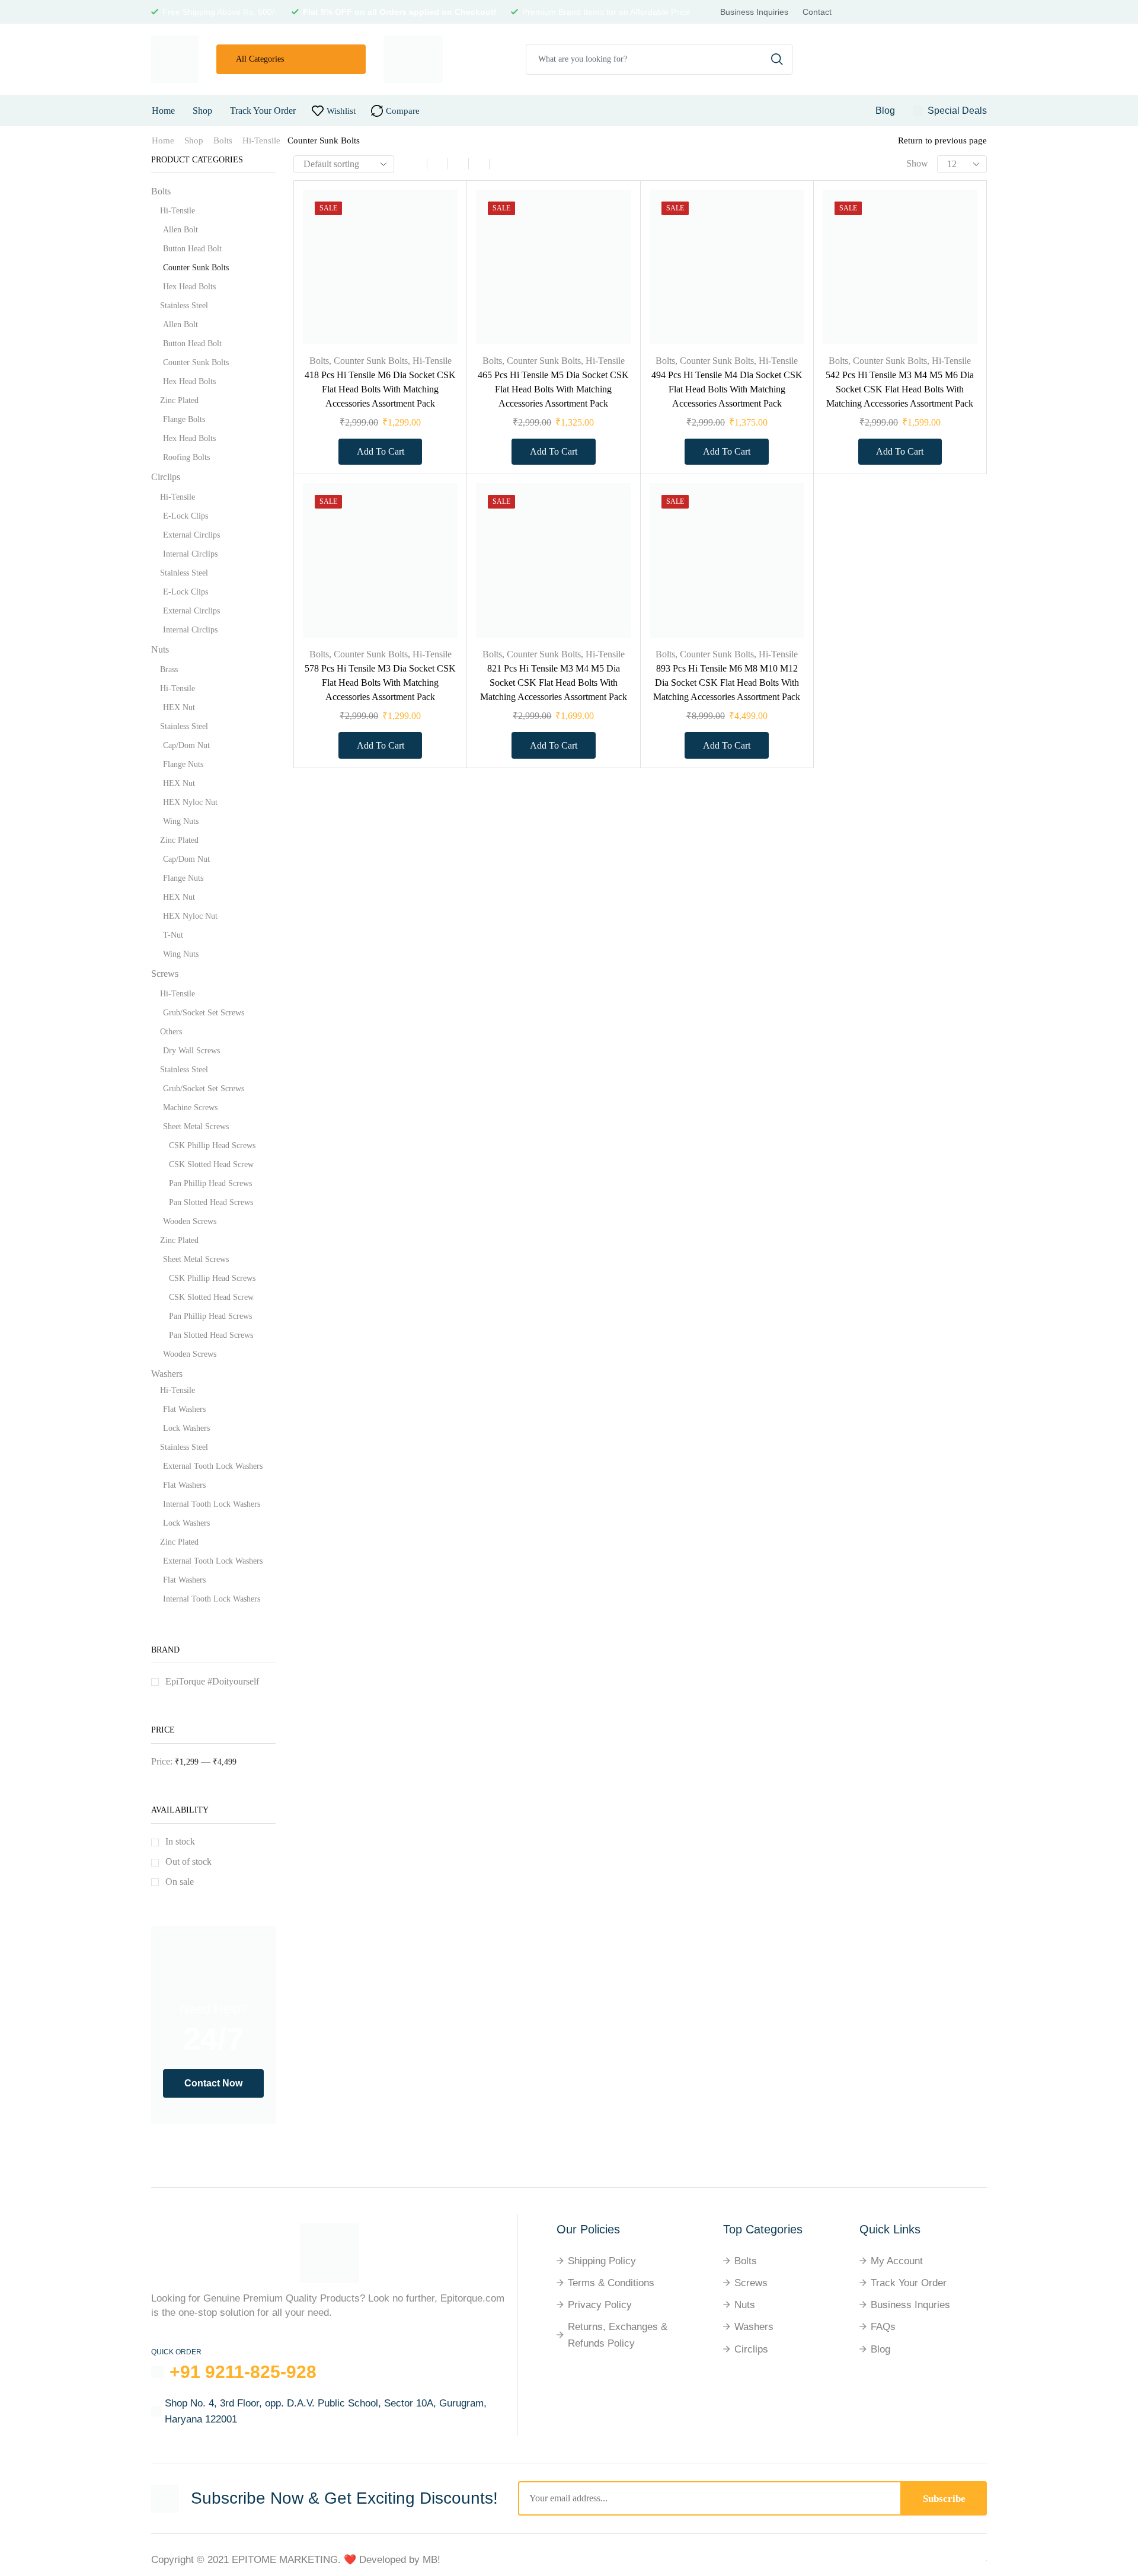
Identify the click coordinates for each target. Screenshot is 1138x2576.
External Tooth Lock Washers (213, 1466)
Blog (880, 2349)
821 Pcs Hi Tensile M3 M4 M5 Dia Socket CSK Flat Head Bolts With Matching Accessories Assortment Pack (554, 683)
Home (163, 111)
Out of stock (188, 1861)
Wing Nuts (181, 821)
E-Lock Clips (186, 516)
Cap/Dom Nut (186, 745)
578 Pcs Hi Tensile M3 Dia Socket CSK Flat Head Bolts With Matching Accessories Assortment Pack (380, 683)
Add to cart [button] (435, 266)
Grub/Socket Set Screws (204, 1013)
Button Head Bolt (192, 249)
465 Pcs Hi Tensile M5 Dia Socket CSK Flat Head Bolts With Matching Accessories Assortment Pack (553, 389)
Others (171, 1032)
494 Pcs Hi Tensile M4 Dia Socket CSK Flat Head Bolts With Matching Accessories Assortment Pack (727, 389)
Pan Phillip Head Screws (210, 1183)
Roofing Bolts (186, 457)
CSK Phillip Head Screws (212, 1145)
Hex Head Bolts (189, 287)
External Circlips (191, 535)
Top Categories (763, 2229)
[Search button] (777, 59)
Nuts (160, 649)
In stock (180, 1841)
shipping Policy (602, 2261)
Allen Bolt (180, 230)
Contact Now (213, 2083)
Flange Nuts (183, 764)
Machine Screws (190, 1108)
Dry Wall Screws (191, 1051)
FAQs (883, 2327)
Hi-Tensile (261, 140)
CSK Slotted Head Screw (211, 1164)
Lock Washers (186, 1428)
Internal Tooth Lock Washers (212, 1504)
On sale (180, 1882)
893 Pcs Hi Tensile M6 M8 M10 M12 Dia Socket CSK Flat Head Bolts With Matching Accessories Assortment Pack (727, 683)
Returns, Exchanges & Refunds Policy (618, 2335)
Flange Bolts (184, 419)
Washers (167, 1374)
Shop (202, 111)
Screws (165, 974)
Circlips (166, 477)
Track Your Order (263, 111)
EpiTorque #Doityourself (212, 1681)
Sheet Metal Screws (196, 1126)
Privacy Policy (600, 2305)
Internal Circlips (190, 554)
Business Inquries (910, 2305)
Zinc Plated (179, 400)
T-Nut (173, 935)
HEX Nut (179, 707)
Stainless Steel (184, 306)
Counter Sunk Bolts (371, 361)
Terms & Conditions (611, 2283)
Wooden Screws (190, 1221)
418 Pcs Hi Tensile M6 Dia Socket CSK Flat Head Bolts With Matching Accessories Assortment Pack (380, 389)
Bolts (223, 140)
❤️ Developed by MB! (392, 2560)
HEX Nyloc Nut (190, 802)
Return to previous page (942, 140)
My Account (897, 2261)
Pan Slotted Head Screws (211, 1202)
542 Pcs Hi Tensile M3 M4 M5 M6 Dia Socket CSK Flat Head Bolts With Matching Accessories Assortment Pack (900, 389)
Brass (169, 669)
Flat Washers (184, 1409)
